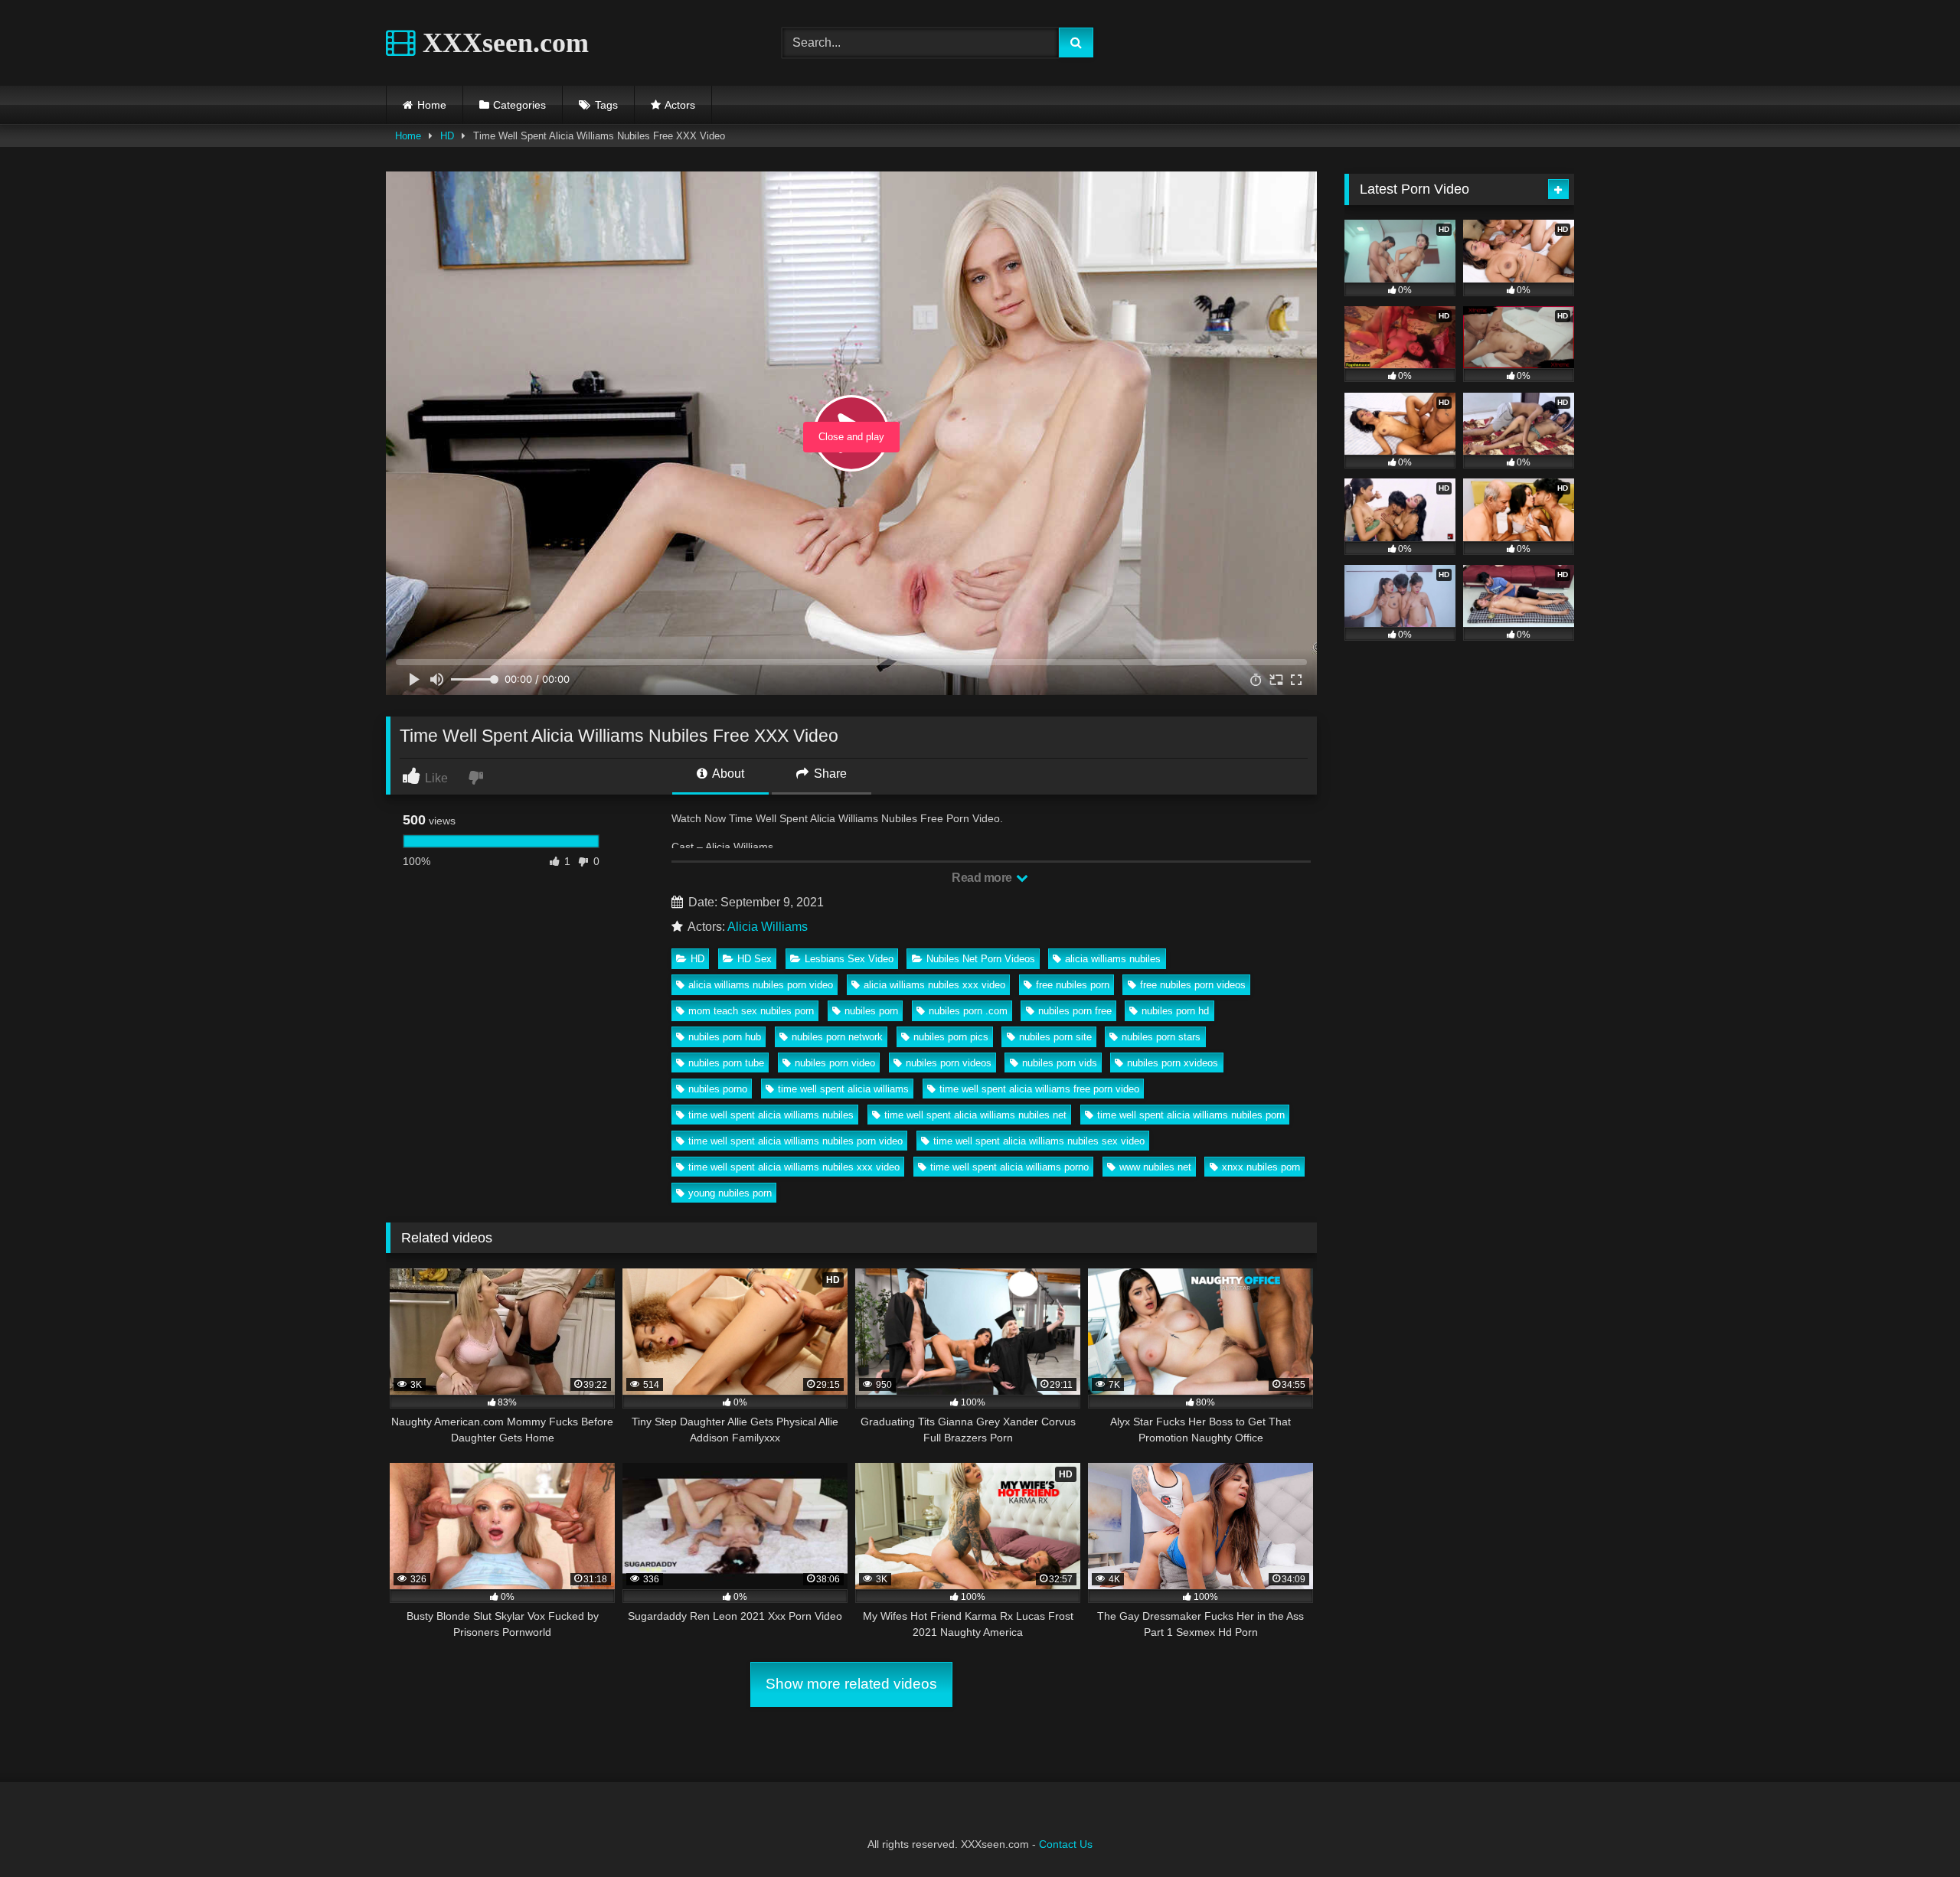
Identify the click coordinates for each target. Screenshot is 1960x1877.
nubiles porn (871, 1011)
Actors (680, 105)
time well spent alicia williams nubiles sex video (1039, 1141)
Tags (606, 105)
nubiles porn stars (1161, 1037)
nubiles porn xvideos (1173, 1063)
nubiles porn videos (949, 1063)
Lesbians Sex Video (849, 959)
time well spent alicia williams (843, 1089)
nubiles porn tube (726, 1063)
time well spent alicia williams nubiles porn (1191, 1115)
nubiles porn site (1055, 1037)
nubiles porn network (837, 1037)
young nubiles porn (730, 1193)
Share (829, 774)
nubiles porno (718, 1089)
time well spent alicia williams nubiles (771, 1115)
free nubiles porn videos (1193, 985)
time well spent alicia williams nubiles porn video (795, 1141)
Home (432, 105)
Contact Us (1066, 1844)
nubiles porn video (835, 1063)
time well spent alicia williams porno (1009, 1167)
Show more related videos (851, 1684)
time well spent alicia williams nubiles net (975, 1115)
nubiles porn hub (725, 1037)
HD (447, 136)
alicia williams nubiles (1113, 959)
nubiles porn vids (1060, 1063)
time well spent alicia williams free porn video (1039, 1089)
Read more (983, 878)
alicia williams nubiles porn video (761, 985)
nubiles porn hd (1175, 1011)
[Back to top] (1913, 1831)
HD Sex (755, 959)
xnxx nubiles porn (1261, 1167)
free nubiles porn (1073, 985)
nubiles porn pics (951, 1037)
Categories (519, 105)
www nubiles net (1155, 1167)
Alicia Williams (768, 927)
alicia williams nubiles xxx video (934, 985)
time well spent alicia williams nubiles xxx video (794, 1167)
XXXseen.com (502, 43)
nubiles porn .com (968, 1011)
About (727, 774)
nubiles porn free (1075, 1011)
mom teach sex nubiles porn (751, 1011)
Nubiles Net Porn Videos (981, 959)
